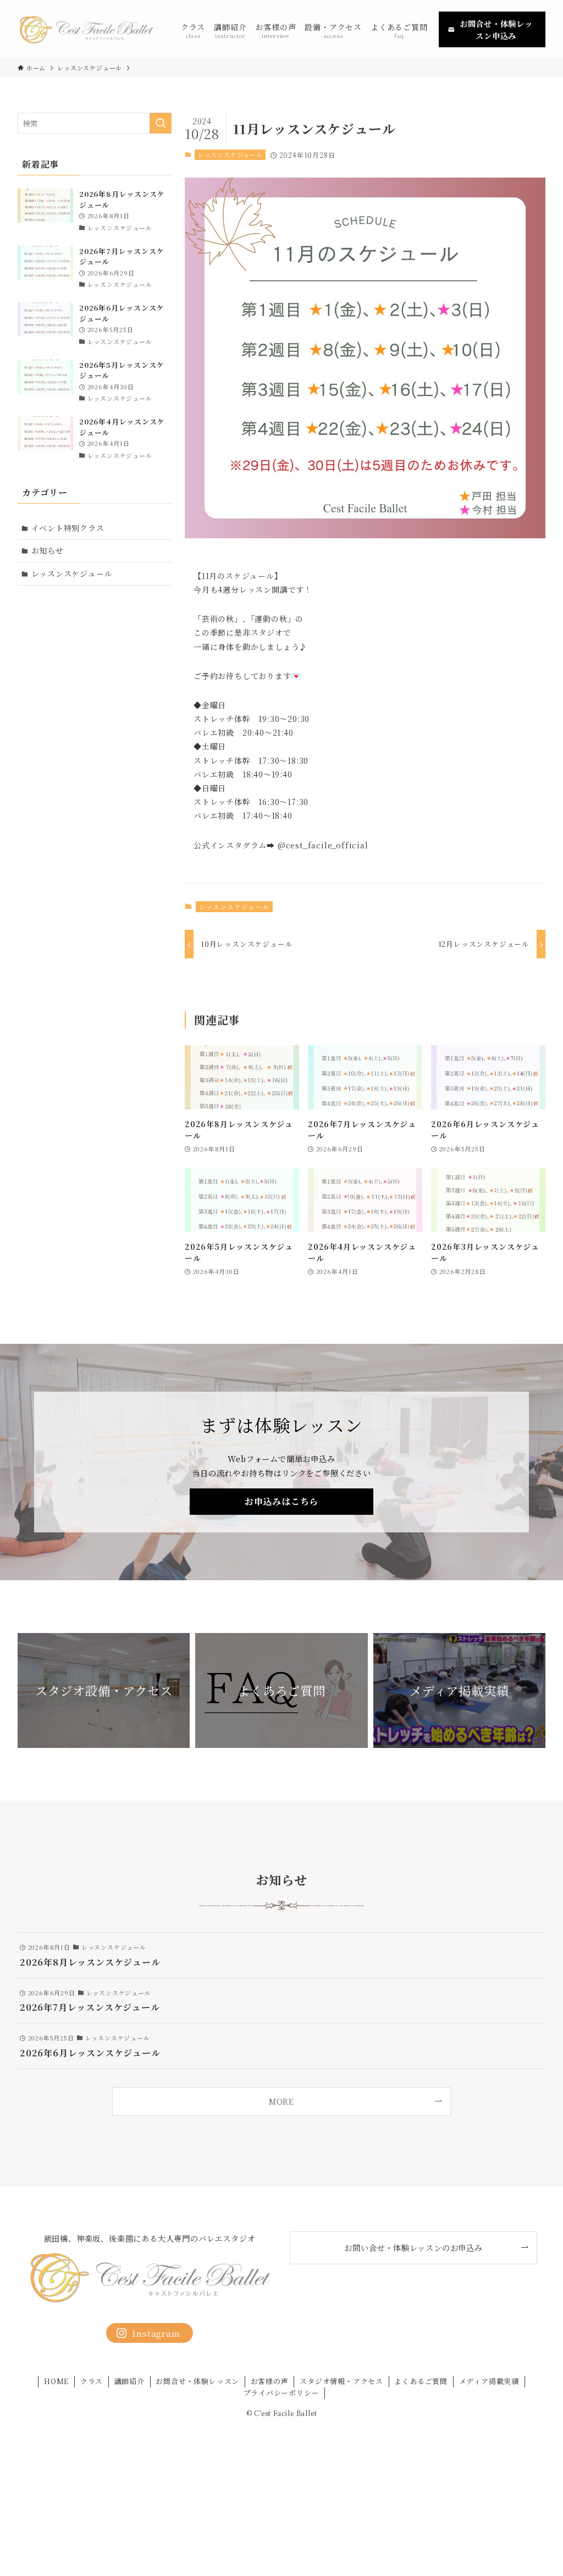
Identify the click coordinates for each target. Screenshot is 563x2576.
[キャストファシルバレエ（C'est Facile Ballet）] (86, 29)
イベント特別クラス (68, 528)
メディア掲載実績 (489, 2381)
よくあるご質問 (421, 2381)
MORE (281, 2101)
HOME (56, 2381)
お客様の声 (270, 2381)
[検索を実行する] (161, 123)
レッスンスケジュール (230, 155)
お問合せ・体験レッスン (197, 2381)
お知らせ (48, 550)
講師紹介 (129, 2381)
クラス (92, 2381)
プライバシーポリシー (281, 2393)
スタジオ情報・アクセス (341, 2381)
